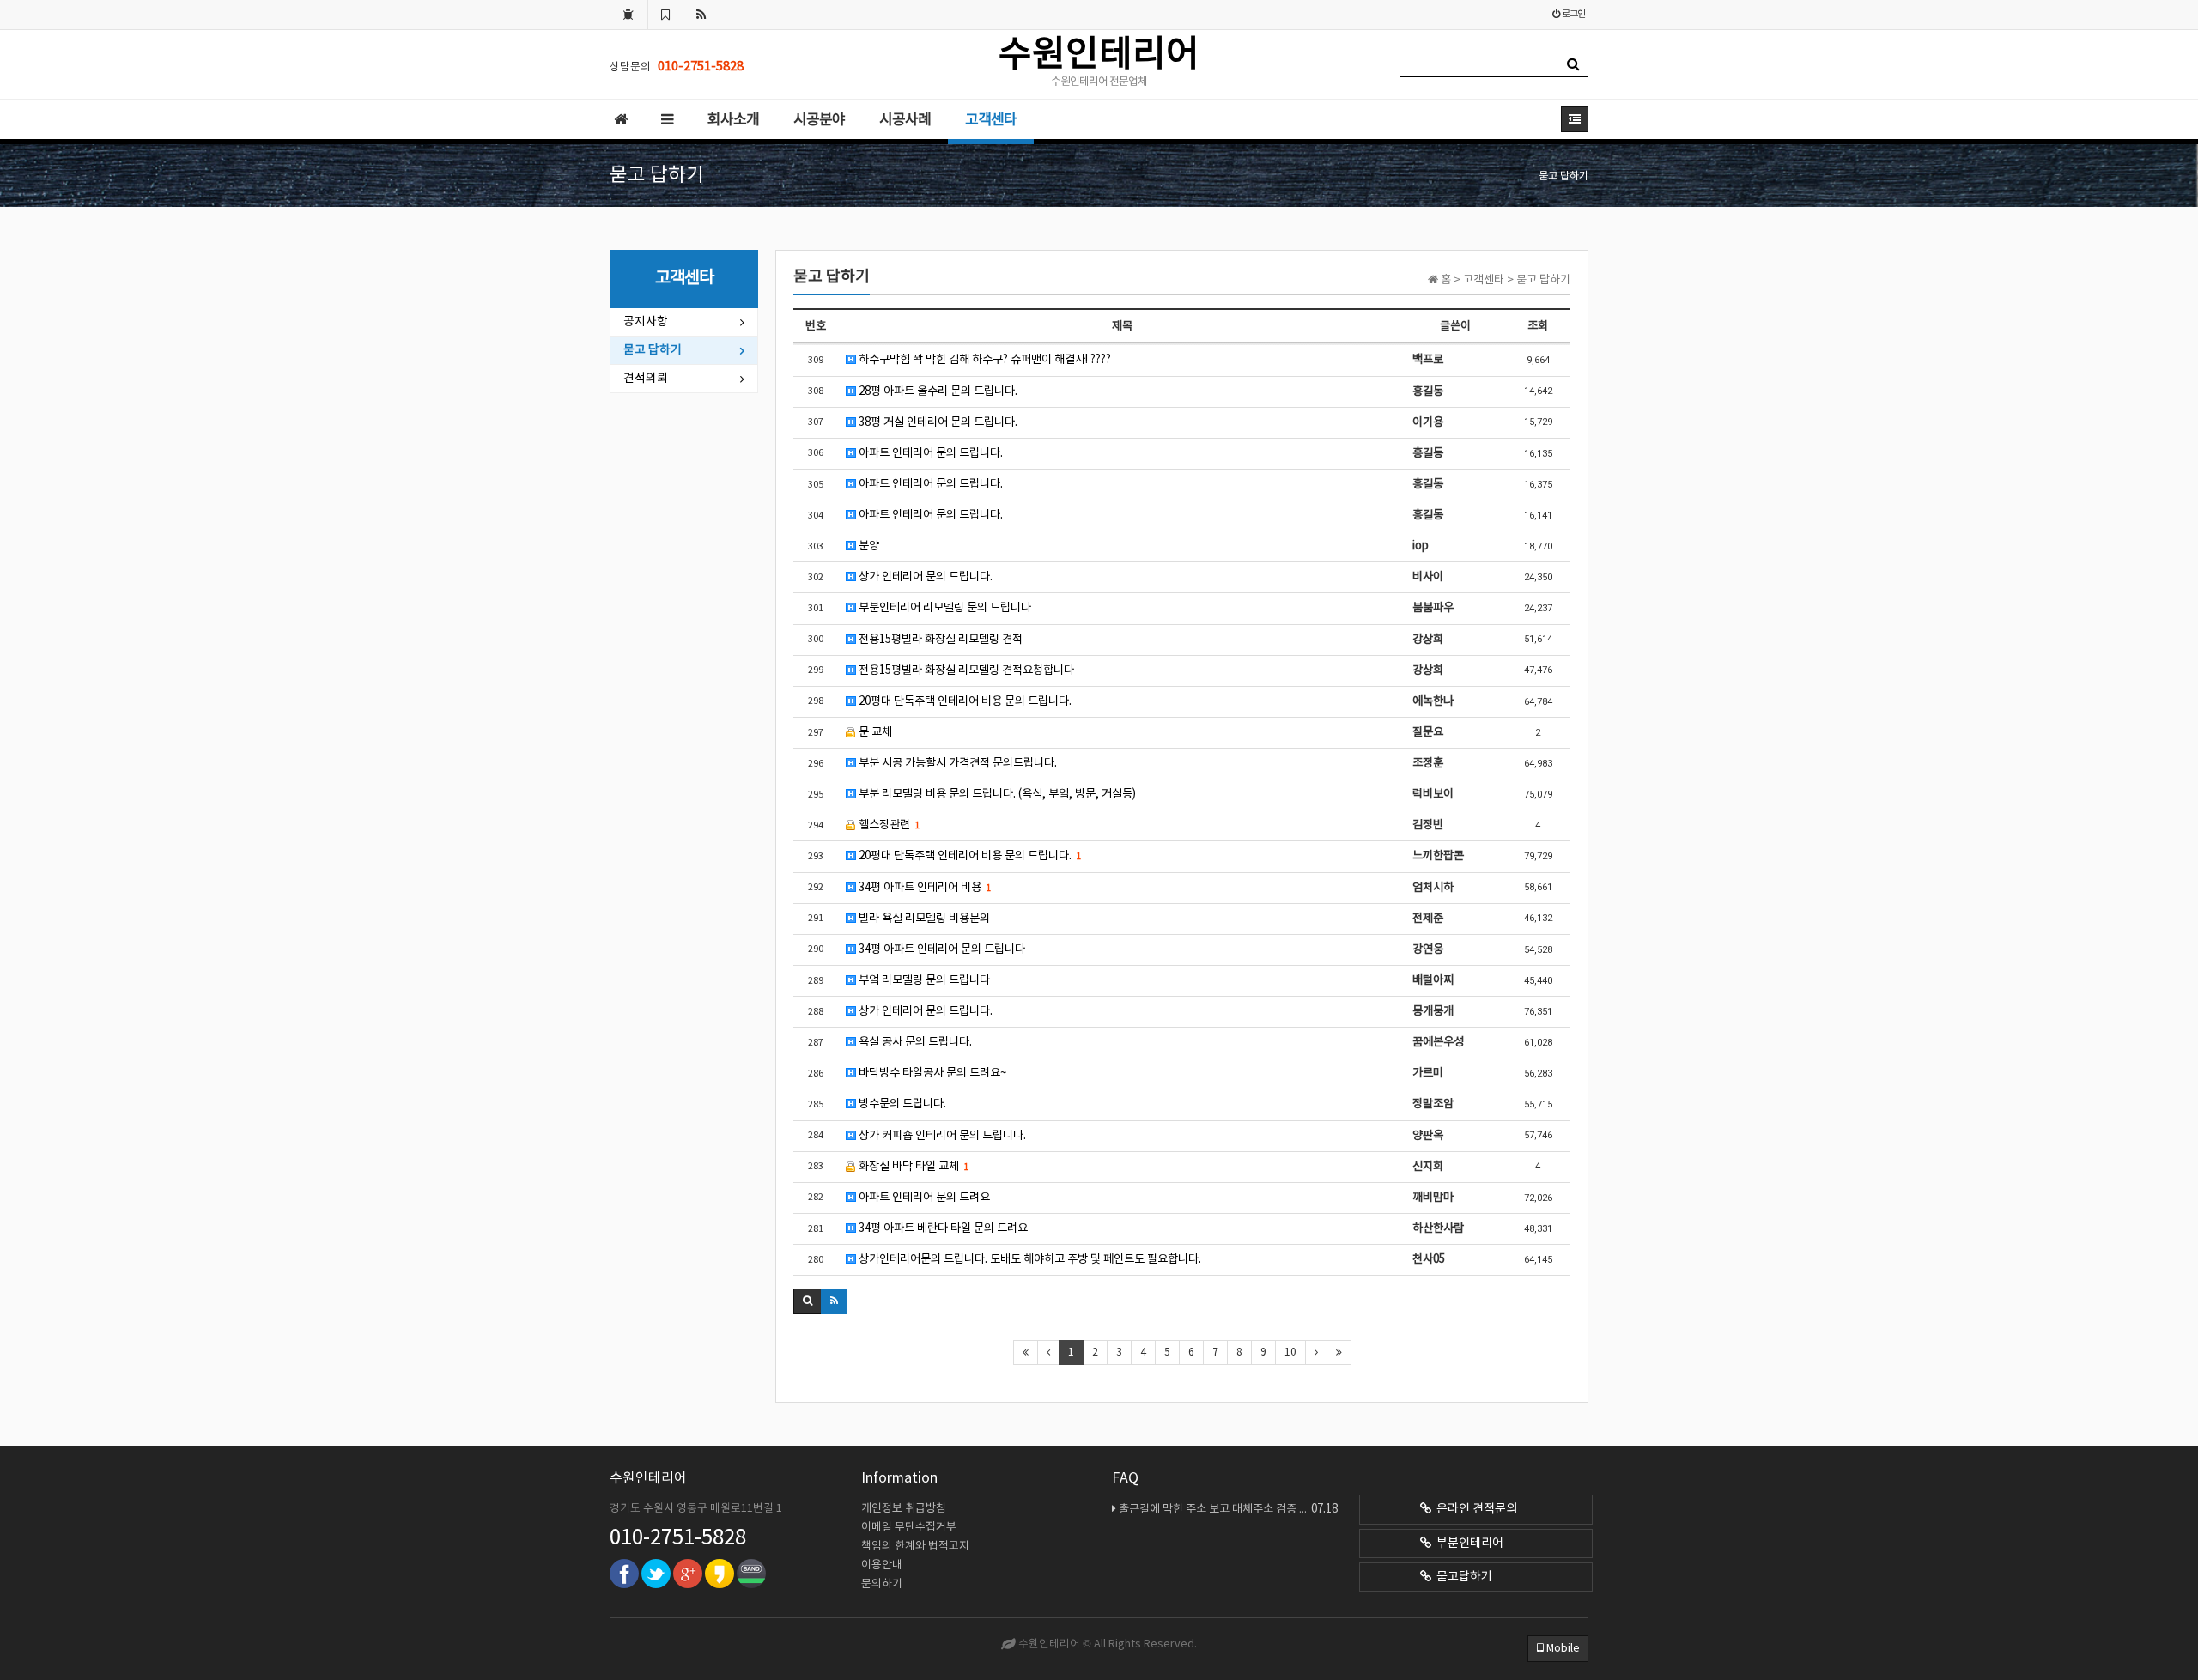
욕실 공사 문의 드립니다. (914, 1042)
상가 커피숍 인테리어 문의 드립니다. (941, 1136)
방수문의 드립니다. (901, 1104)
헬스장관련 (888, 825)
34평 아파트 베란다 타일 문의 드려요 (942, 1228)
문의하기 (882, 1584)
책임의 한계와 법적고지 (915, 1547)
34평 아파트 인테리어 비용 (923, 888)
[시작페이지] (628, 15)
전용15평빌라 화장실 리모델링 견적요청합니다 (965, 670)
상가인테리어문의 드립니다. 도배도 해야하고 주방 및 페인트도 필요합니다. (1029, 1259)
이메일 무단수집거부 (909, 1528)
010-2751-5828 (678, 1538)
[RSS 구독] (701, 15)
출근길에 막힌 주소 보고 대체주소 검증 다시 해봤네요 (1228, 1509)
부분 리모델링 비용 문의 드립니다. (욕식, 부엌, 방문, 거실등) (996, 794)
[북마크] (665, 15)
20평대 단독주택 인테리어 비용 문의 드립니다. (964, 701)
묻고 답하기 (653, 350)
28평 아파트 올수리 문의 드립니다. (937, 391)
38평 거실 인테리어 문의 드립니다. (937, 422)
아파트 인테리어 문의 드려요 (923, 1198)
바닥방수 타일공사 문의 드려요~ (931, 1073)
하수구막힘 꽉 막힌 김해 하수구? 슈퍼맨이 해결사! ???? (984, 360)
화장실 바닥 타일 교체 (912, 1167)
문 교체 (874, 732)
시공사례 (905, 120)
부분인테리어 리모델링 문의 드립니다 (944, 608)
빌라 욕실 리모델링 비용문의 (923, 919)
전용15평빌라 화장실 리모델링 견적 (939, 640)
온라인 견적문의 (1474, 1509)
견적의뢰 (646, 379)
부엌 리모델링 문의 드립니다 (923, 980)
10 (1290, 1352)
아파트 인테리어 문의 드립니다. (929, 453)
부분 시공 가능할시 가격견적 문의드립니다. (956, 763)
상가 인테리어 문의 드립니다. (924, 577)
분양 (868, 546)
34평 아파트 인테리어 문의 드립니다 (941, 949)
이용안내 (882, 1565)
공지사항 (646, 322)
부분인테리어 (1467, 1544)
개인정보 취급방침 (904, 1509)
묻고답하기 (1462, 1577)
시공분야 (819, 120)
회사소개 (733, 120)
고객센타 (991, 120)
